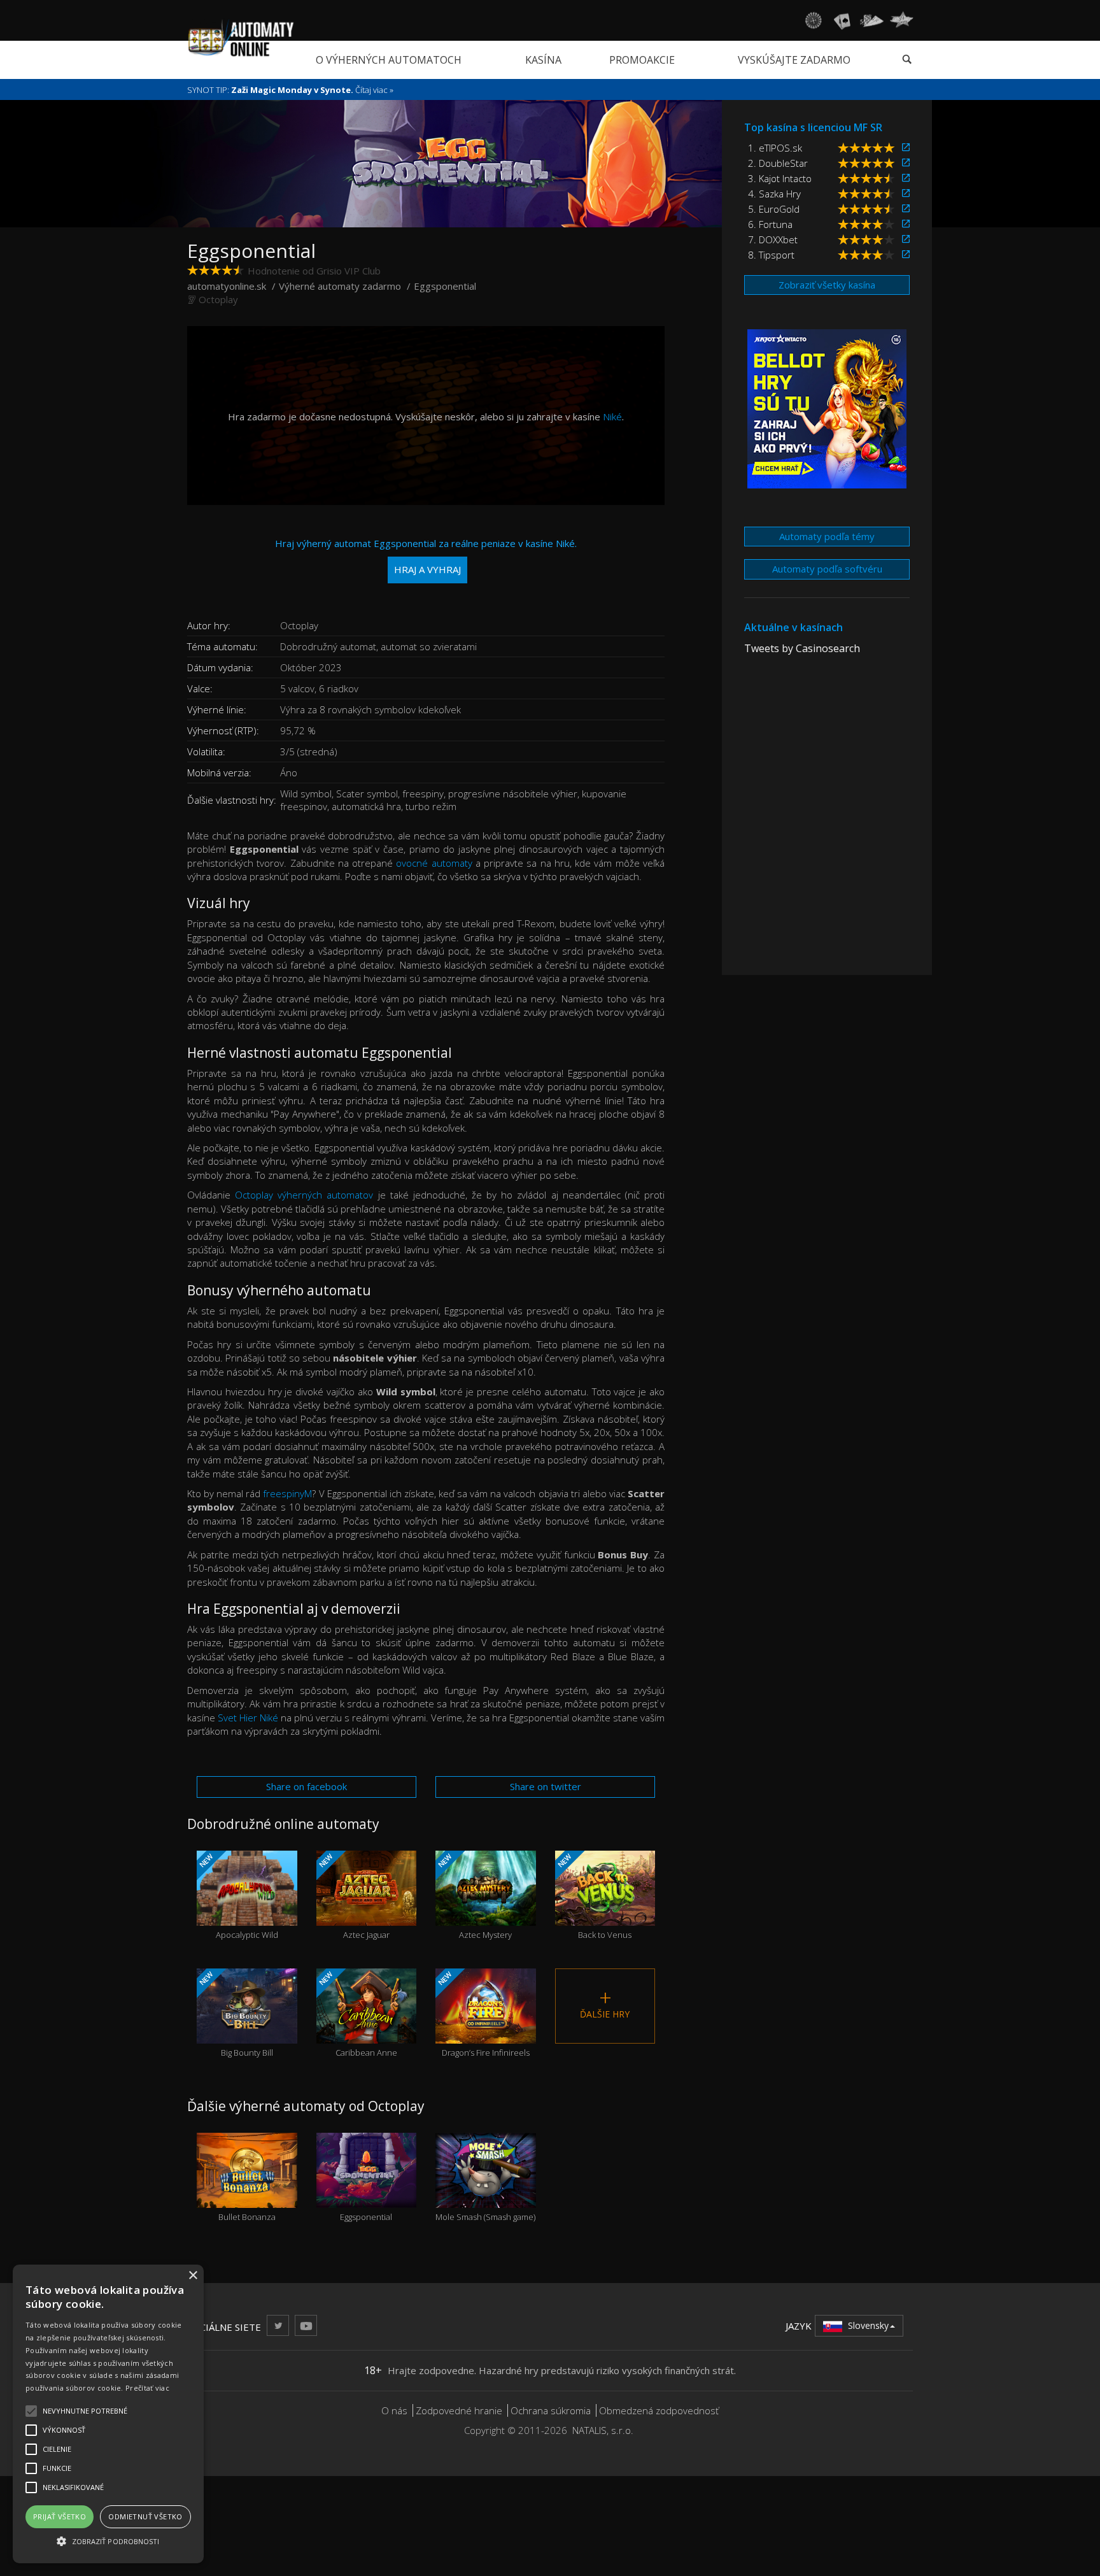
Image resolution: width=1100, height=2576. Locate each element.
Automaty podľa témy (827, 536)
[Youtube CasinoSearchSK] (306, 2325)
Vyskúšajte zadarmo (794, 60)
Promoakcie (642, 60)
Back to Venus (593, 1896)
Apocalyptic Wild (238, 1896)
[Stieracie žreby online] (901, 20)
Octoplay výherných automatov (304, 1195)
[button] (108, 2541)
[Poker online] (872, 20)
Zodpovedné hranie (459, 2410)
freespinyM (287, 1493)
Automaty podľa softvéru (827, 569)
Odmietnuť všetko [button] (145, 2516)
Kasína (543, 60)
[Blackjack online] (842, 20)
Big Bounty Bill (235, 2014)
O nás (394, 2410)
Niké (612, 416)
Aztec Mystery (474, 1896)
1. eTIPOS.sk (775, 148)
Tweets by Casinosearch (802, 648)
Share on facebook (307, 1786)
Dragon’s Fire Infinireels (483, 2014)
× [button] (193, 2276)
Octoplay (218, 299)
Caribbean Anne (356, 2014)
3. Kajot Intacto (780, 178)
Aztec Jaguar (353, 1896)
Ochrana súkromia (551, 2410)
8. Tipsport (771, 255)
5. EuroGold (774, 209)
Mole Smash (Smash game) (485, 2194)
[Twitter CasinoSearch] (278, 2325)
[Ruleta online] (813, 20)
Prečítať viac (147, 2388)
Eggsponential (366, 2194)
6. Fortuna (770, 224)
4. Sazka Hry (774, 194)
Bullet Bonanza (247, 2194)
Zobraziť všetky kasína (827, 285)
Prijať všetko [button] (60, 2516)
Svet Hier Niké (248, 1718)
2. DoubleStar (778, 163)
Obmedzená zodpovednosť (659, 2410)
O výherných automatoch (389, 60)
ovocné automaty (434, 863)
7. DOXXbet (773, 239)
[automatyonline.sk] (241, 38)
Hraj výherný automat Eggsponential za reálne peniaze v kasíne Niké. (426, 556)
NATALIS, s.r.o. (603, 2430)
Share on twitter (546, 1786)
